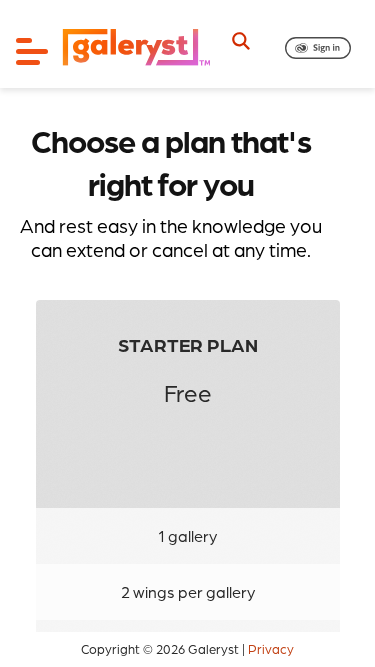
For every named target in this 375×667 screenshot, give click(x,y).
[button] (318, 48)
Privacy (271, 649)
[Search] (241, 41)
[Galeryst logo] (134, 49)
